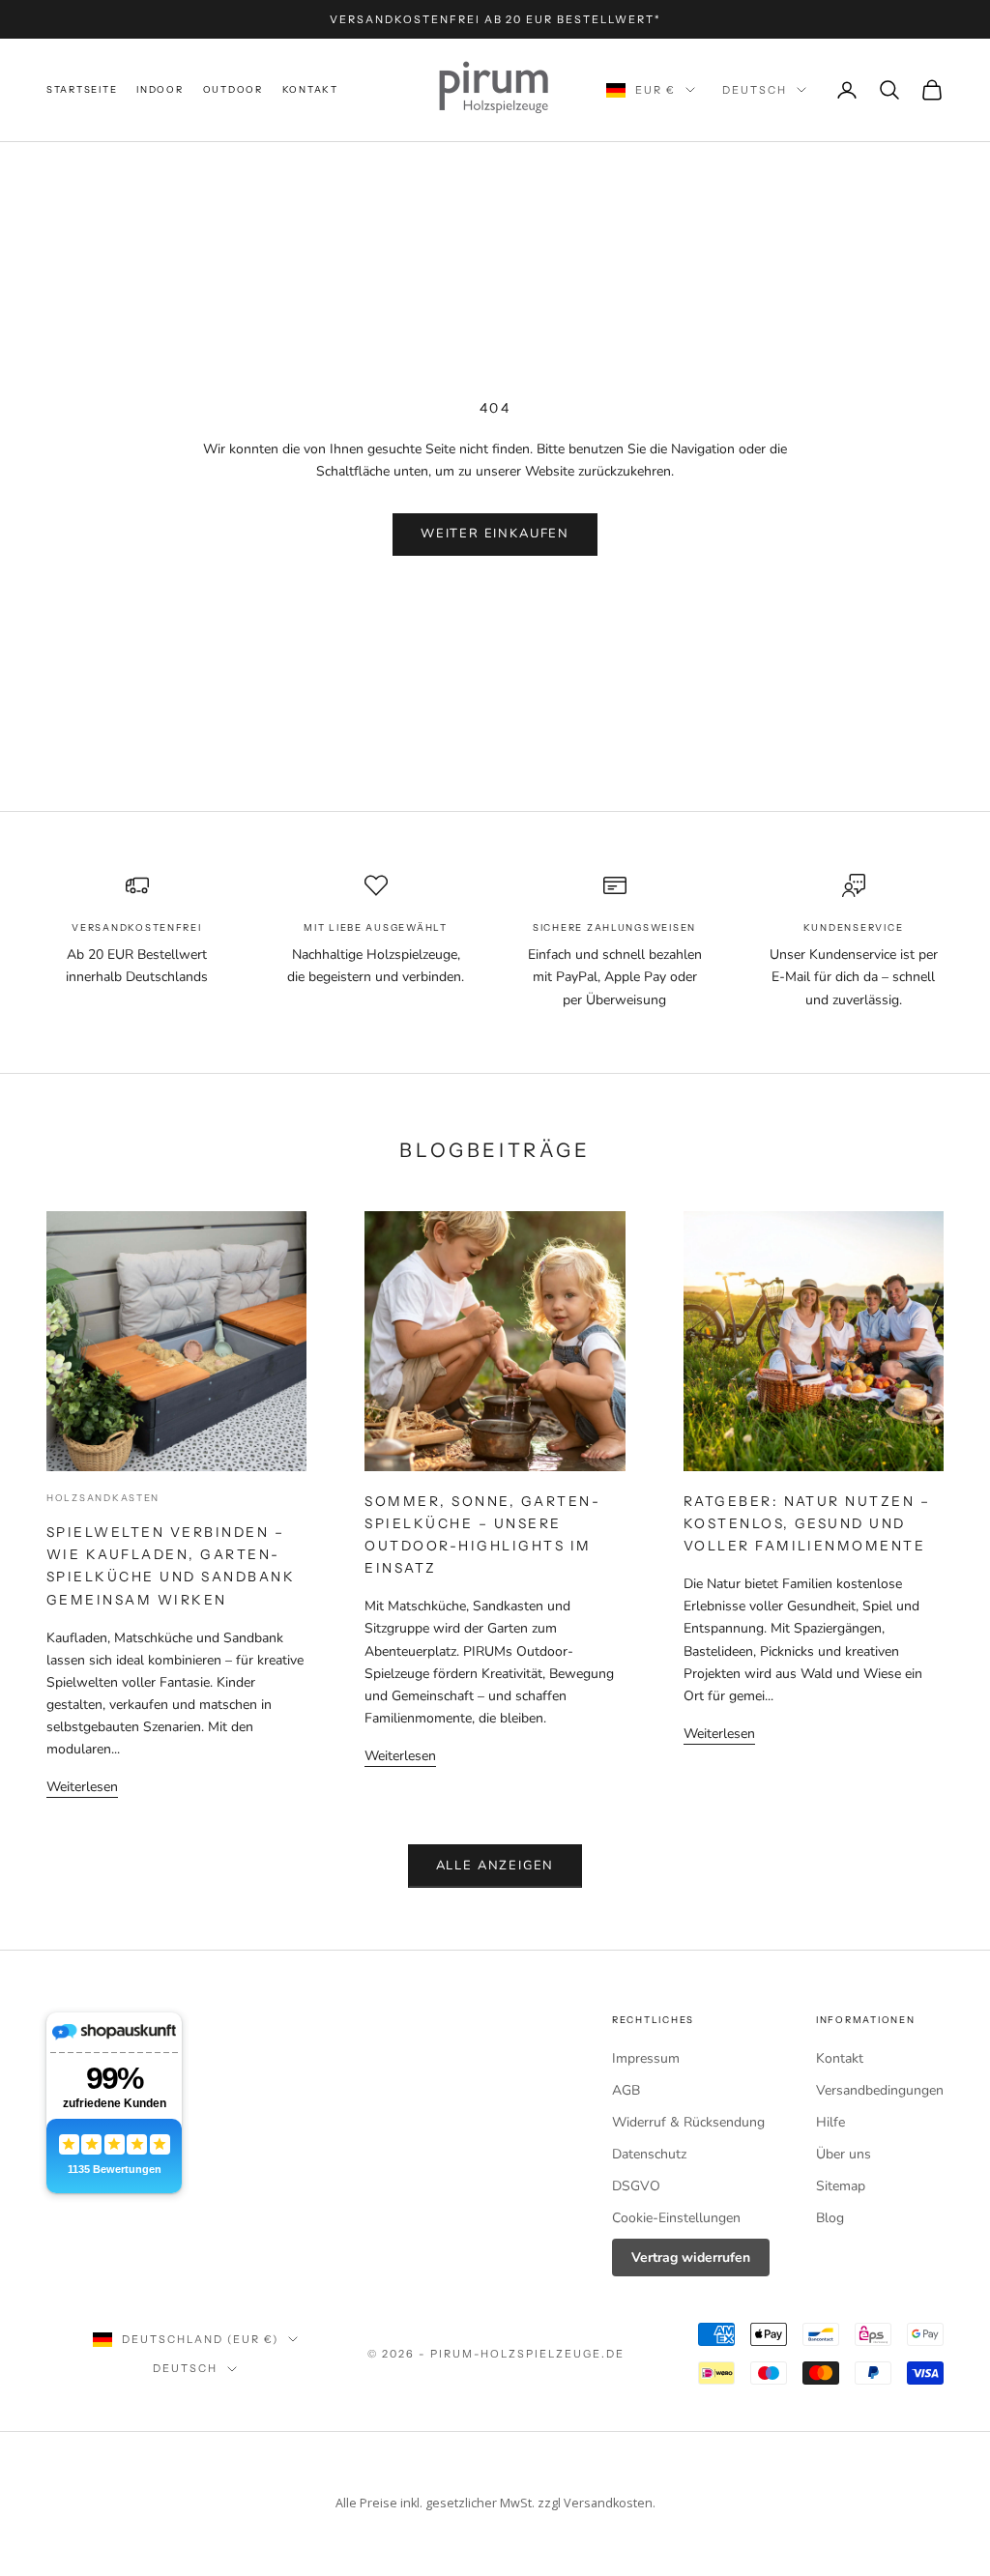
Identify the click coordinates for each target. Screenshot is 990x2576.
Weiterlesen (82, 1787)
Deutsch (755, 90)
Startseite (82, 89)
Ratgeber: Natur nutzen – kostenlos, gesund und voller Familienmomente (807, 1523)
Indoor (160, 89)
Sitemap (841, 2186)
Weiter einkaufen (495, 534)
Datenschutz (649, 2154)
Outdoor (233, 89)
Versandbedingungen (880, 2090)
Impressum (646, 2058)
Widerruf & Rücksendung (688, 2122)
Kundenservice (853, 927)
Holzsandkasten (103, 1498)
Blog (830, 2218)
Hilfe (830, 2122)
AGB (626, 2090)
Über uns (844, 2154)
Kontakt (310, 89)
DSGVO (636, 2186)
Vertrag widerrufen (691, 2258)
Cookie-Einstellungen (676, 2218)
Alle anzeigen (495, 1866)
